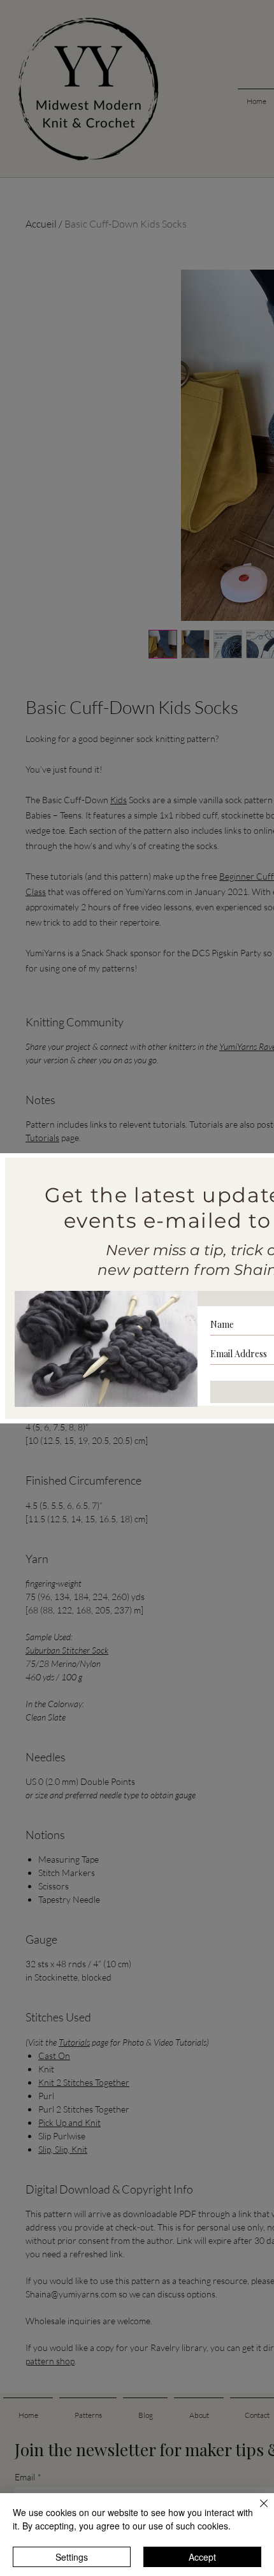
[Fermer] (256, 2511)
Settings (72, 2557)
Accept (202, 2557)
